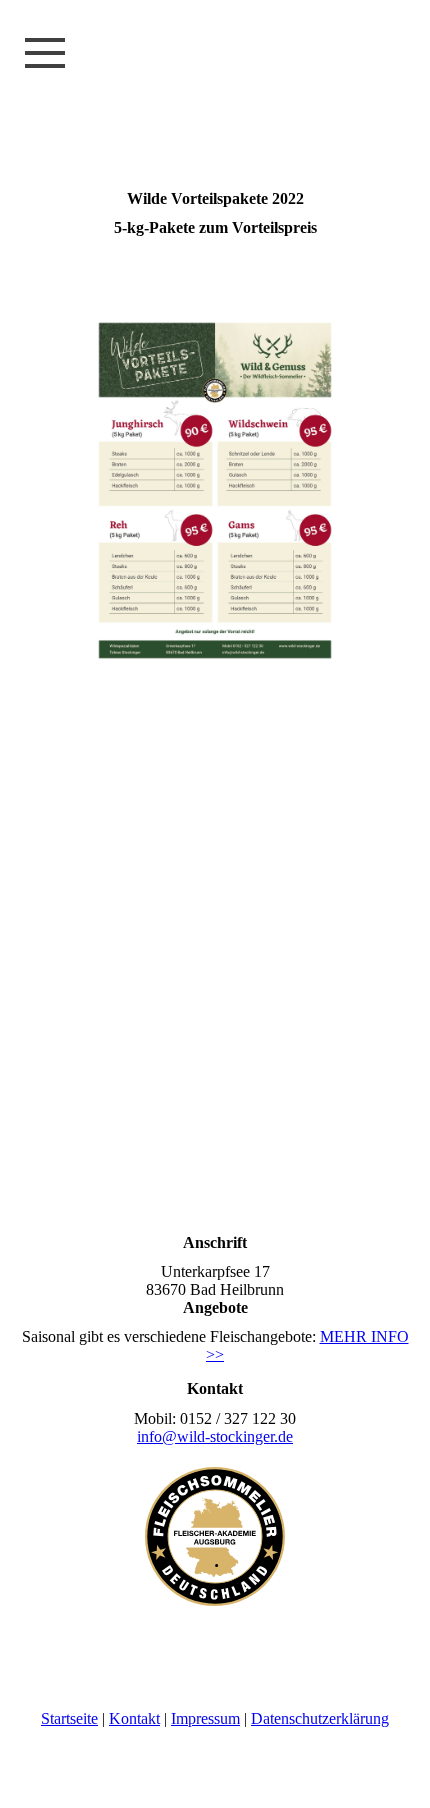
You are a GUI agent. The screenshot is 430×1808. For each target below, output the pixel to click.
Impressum (205, 1718)
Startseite (69, 1718)
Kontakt (134, 1718)
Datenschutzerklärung (320, 1718)
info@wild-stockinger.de (215, 1436)
